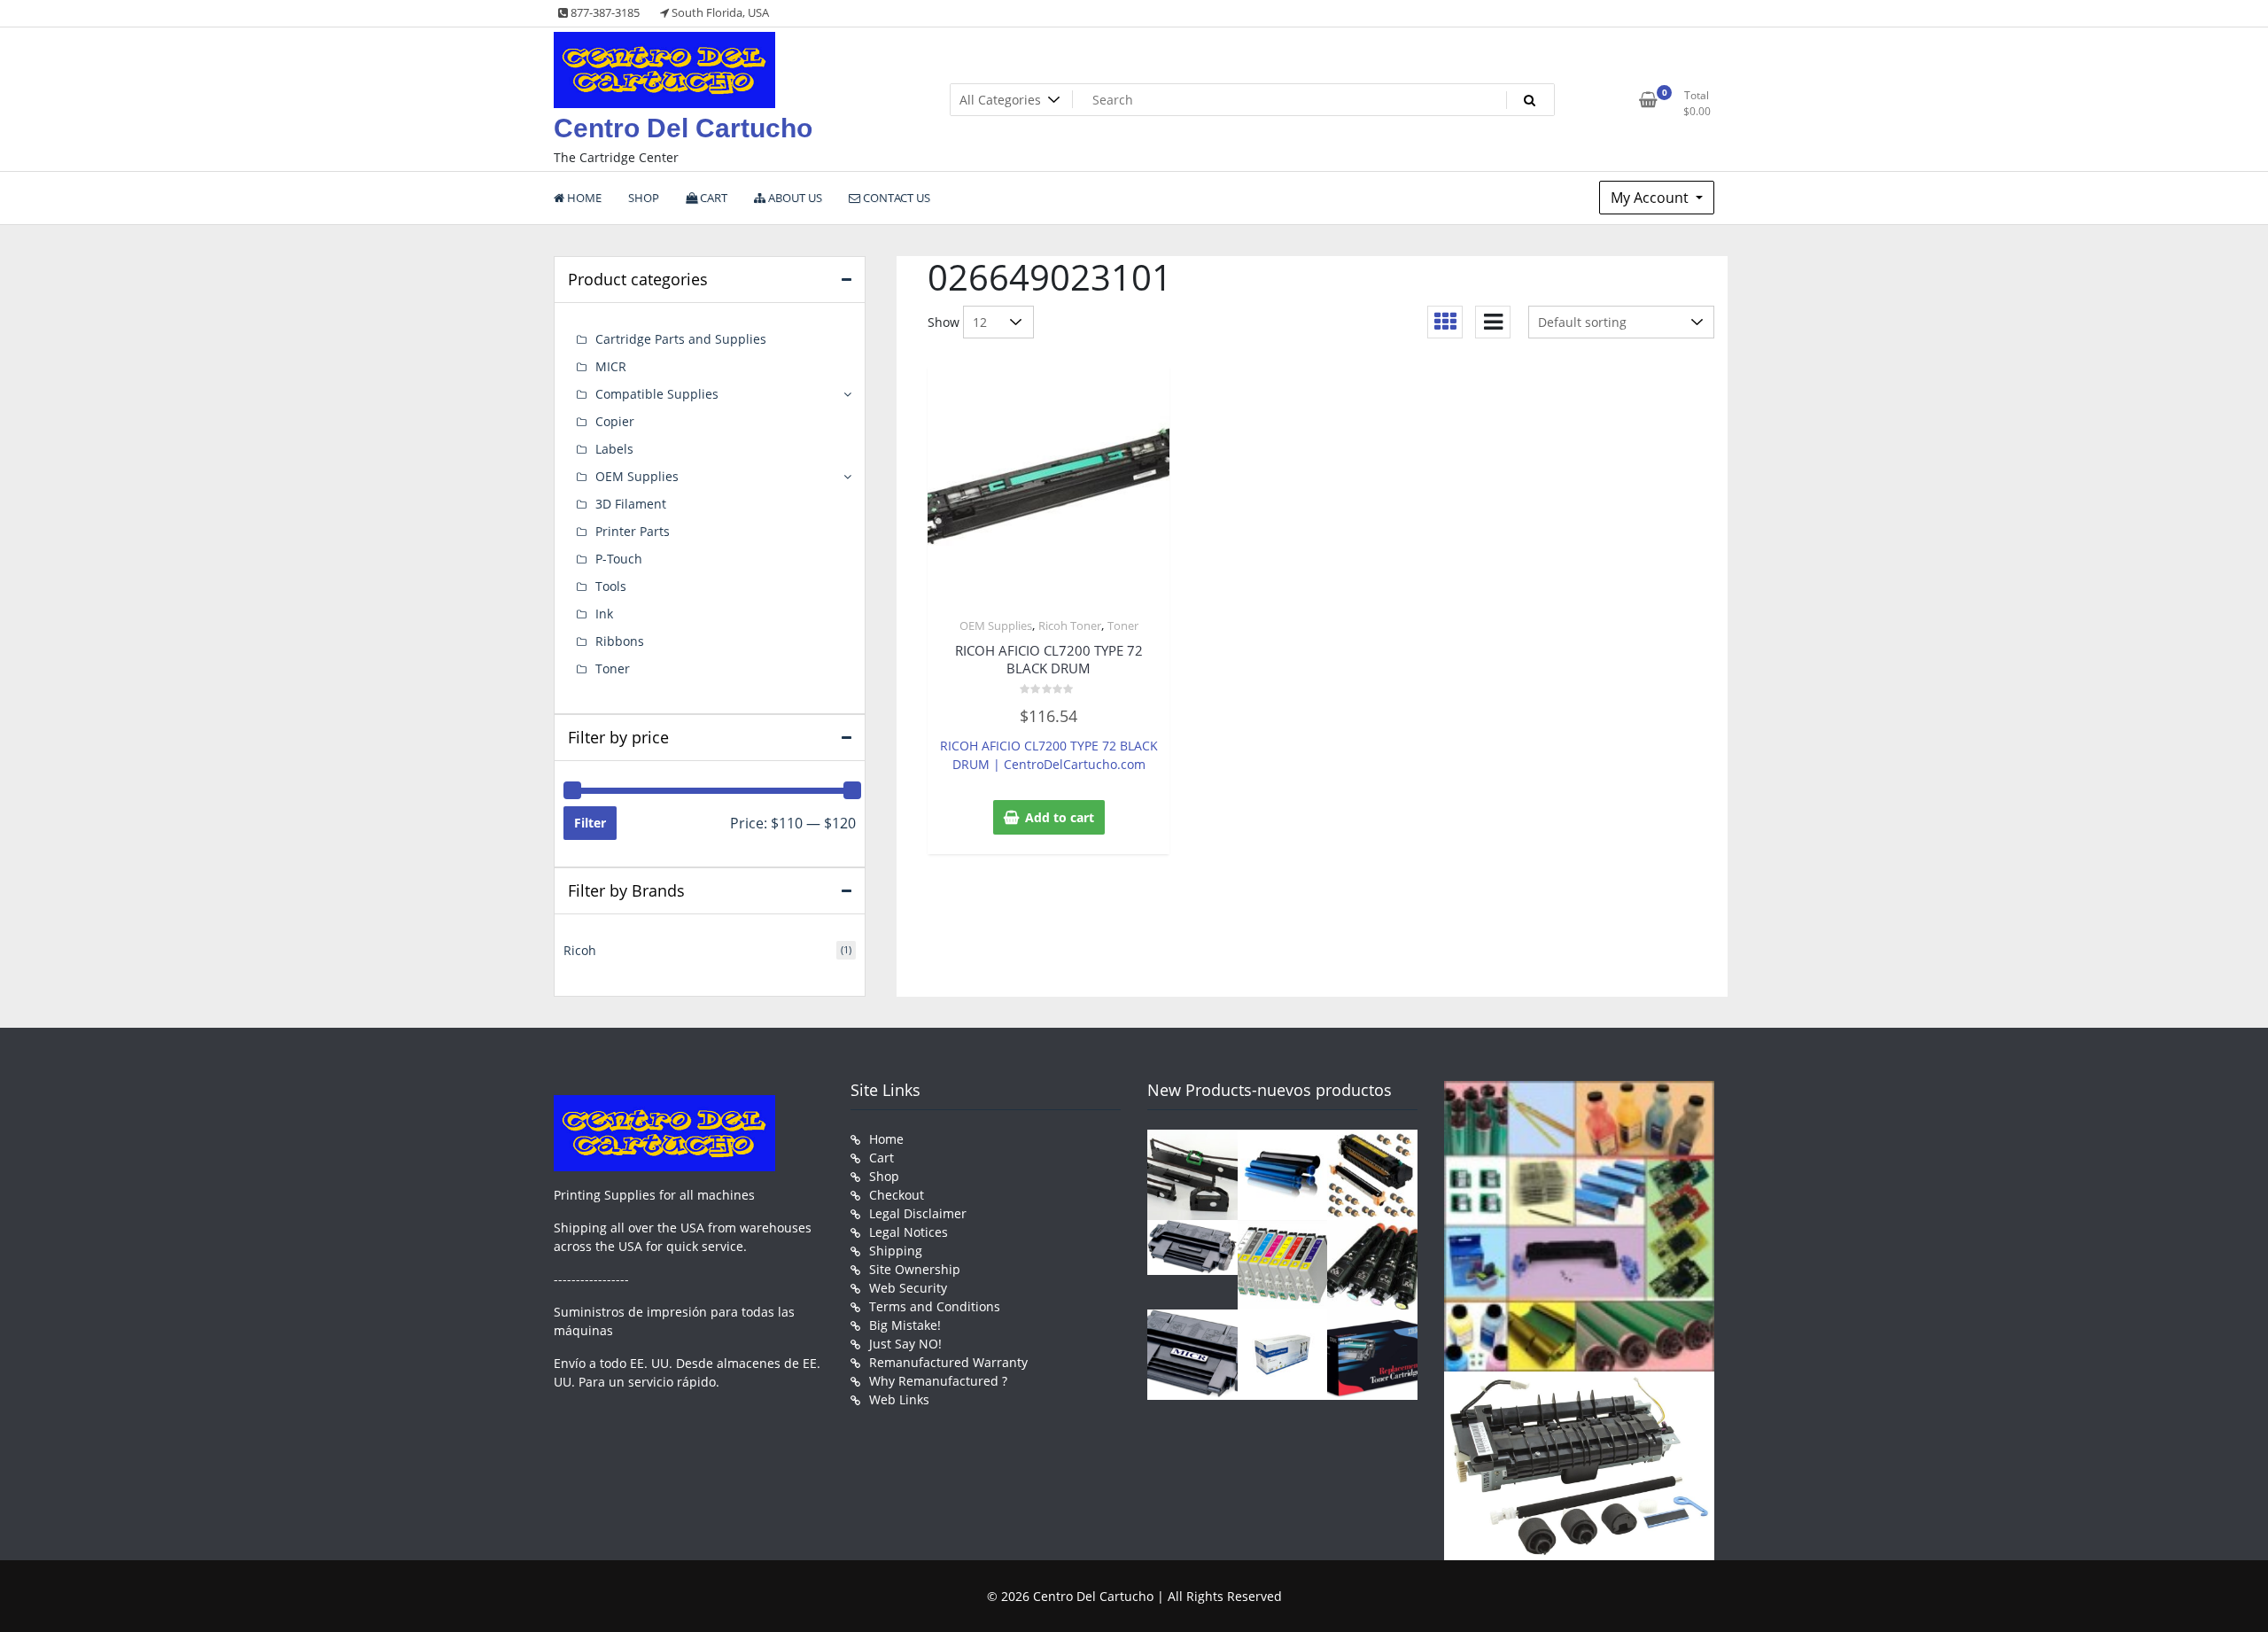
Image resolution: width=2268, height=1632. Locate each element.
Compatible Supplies (657, 394)
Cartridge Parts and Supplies (681, 339)
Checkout (897, 1195)
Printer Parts (633, 531)
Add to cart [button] (1060, 817)
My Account (1651, 198)
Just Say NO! (905, 1344)
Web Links (899, 1399)
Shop (884, 1176)
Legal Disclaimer (918, 1213)
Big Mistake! (905, 1325)
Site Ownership (915, 1269)
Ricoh (580, 950)
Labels (614, 449)
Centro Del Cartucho (683, 128)
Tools (611, 586)
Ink (604, 614)
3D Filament (631, 504)
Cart (882, 1158)
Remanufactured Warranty (948, 1362)
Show (944, 322)
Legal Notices (909, 1232)
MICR (611, 366)
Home (886, 1139)
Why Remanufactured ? (938, 1381)
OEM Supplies (996, 626)
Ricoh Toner (1070, 626)
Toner (1123, 626)
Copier (615, 421)
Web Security (908, 1288)
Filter (590, 823)
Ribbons (620, 641)
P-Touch (619, 559)
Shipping (896, 1251)
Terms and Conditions (935, 1306)
